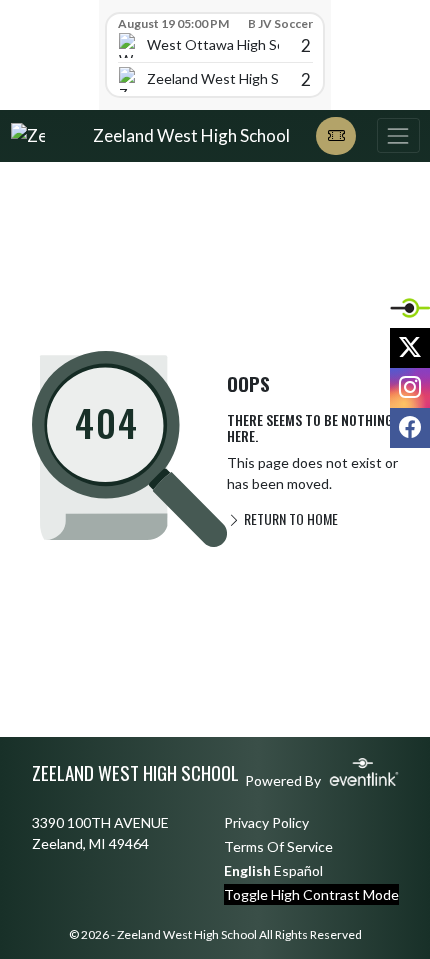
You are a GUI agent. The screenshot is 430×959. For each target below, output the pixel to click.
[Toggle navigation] (398, 135)
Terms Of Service (278, 846)
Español (298, 870)
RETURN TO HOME (289, 518)
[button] (336, 136)
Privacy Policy (266, 822)
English (247, 870)
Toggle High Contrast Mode (311, 894)
